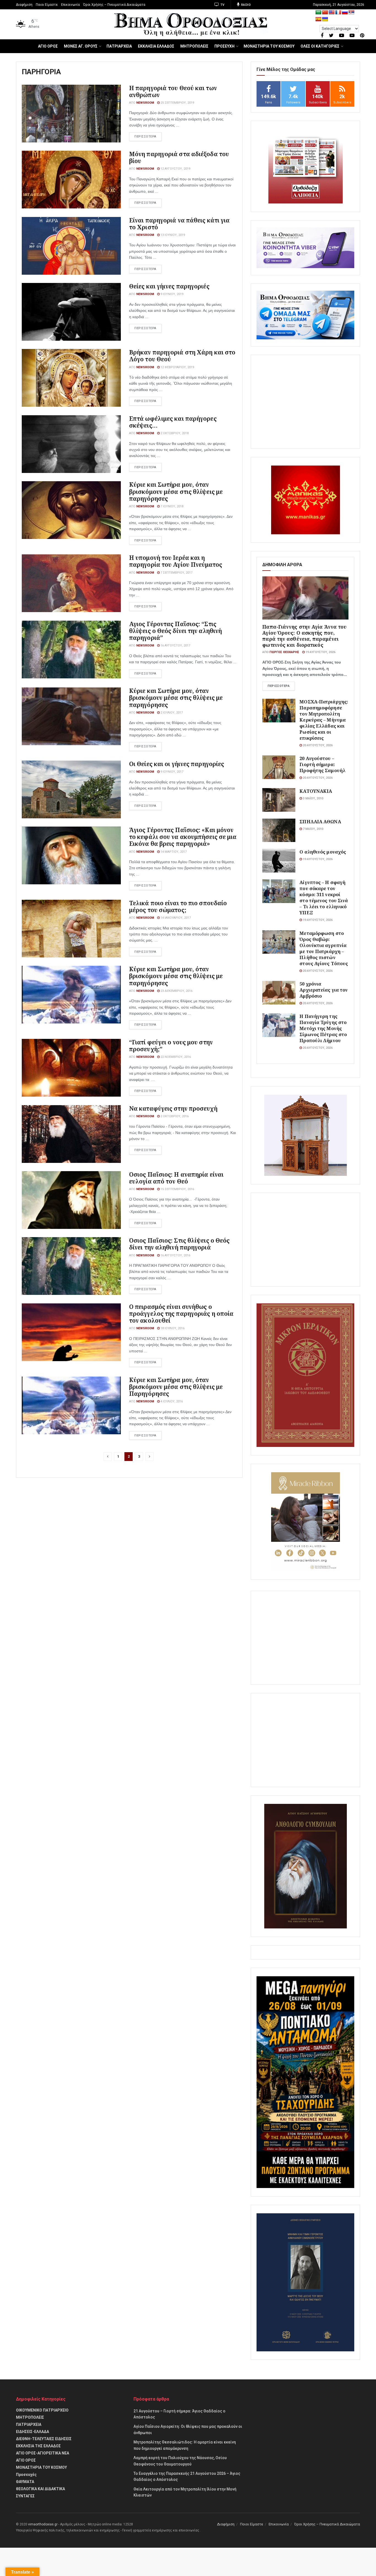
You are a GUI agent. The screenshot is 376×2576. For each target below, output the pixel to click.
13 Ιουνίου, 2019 (172, 235)
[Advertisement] (305, 402)
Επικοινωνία (70, 5)
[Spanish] (318, 19)
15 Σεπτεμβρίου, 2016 (177, 1189)
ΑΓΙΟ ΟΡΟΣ (48, 46)
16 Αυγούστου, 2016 (175, 1255)
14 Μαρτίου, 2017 (173, 852)
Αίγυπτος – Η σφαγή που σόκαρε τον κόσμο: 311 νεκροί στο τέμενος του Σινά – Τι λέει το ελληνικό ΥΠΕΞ (324, 897)
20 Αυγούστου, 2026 (317, 745)
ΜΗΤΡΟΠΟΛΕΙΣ (194, 46)
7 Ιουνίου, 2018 (171, 506)
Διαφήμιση (24, 5)
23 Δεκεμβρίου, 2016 (176, 991)
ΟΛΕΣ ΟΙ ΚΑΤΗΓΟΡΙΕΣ (320, 46)
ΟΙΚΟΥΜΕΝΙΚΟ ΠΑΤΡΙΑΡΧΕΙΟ (42, 2410)
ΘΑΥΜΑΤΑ (25, 2482)
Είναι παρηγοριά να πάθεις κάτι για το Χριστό (179, 224)
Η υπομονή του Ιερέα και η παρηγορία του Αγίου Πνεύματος (176, 561)
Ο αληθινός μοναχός (323, 852)
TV (222, 5)
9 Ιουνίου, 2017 (171, 772)
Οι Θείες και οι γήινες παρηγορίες (177, 764)
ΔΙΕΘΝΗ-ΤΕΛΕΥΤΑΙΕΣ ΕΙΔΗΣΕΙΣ (44, 2439)
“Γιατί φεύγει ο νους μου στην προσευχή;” (171, 1046)
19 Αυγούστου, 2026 (320, 652)
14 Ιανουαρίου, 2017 (175, 918)
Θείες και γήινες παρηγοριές (169, 286)
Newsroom (145, 103)
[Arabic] (318, 13)
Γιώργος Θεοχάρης (284, 652)
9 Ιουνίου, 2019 (171, 294)
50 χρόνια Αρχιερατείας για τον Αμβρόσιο (324, 990)
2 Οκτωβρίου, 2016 (174, 1116)
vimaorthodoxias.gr (43, 2524)
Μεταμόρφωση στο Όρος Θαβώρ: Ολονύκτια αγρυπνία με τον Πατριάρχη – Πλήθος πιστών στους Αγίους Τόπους (324, 948)
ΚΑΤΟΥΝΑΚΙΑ (316, 791)
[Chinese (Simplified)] (325, 13)
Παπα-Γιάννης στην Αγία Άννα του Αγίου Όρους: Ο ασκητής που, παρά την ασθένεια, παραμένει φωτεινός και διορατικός (304, 636)
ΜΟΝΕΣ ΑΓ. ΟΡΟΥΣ (81, 46)
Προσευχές (26, 2475)
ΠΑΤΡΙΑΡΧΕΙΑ (119, 46)
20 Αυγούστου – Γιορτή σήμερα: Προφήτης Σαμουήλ (322, 764)
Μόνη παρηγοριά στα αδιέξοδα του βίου (179, 157)
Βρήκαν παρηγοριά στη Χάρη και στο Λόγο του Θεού (182, 356)
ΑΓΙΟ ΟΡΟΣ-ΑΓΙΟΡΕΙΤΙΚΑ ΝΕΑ (43, 2453)
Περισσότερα (279, 686)
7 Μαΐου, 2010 (313, 829)
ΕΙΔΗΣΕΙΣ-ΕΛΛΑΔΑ (32, 2432)
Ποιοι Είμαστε (47, 5)
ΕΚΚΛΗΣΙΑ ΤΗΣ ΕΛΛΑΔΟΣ (38, 2446)
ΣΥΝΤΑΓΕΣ (25, 2496)
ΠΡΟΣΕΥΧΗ (224, 46)
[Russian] (345, 13)
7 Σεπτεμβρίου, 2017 (176, 573)
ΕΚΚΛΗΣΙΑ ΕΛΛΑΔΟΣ (156, 46)
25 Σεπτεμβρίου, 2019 (177, 103)
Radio (245, 5)
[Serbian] (352, 13)
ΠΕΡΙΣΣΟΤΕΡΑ (145, 137)
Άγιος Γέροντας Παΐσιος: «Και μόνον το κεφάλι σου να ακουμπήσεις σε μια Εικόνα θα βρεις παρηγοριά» (183, 837)
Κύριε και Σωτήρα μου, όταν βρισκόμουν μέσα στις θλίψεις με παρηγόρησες (176, 491)
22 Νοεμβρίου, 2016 (175, 1057)
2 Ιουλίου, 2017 (171, 713)
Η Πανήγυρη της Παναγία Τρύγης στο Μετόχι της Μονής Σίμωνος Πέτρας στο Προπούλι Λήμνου (323, 1028)
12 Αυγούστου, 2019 (175, 169)
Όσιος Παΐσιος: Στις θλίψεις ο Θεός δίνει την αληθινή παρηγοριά (179, 1244)
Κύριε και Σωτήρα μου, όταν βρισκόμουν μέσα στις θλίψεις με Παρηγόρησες (176, 1387)
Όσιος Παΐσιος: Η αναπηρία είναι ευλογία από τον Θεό (176, 1178)
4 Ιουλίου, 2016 (171, 1401)
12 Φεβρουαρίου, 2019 (177, 367)
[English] (332, 13)
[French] (338, 13)
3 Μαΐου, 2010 (313, 798)
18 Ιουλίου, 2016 (172, 1328)
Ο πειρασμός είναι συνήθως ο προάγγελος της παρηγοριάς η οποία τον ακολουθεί (181, 1314)
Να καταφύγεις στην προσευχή (173, 1108)
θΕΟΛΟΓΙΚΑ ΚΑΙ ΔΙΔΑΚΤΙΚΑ (40, 2489)
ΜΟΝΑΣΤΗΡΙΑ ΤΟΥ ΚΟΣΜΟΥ (269, 46)
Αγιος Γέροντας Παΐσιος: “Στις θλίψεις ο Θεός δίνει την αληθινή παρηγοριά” (175, 631)
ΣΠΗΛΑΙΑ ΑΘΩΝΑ (320, 821)
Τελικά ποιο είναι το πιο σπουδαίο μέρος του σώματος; (178, 906)
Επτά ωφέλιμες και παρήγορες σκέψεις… (173, 422)
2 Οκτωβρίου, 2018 (174, 433)
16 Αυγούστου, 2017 (175, 646)
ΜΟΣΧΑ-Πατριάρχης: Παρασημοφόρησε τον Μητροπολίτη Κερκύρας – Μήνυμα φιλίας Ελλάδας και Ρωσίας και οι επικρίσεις (324, 720)
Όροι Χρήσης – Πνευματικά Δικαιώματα (114, 5)
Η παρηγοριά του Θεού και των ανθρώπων (173, 91)
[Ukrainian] (325, 19)
